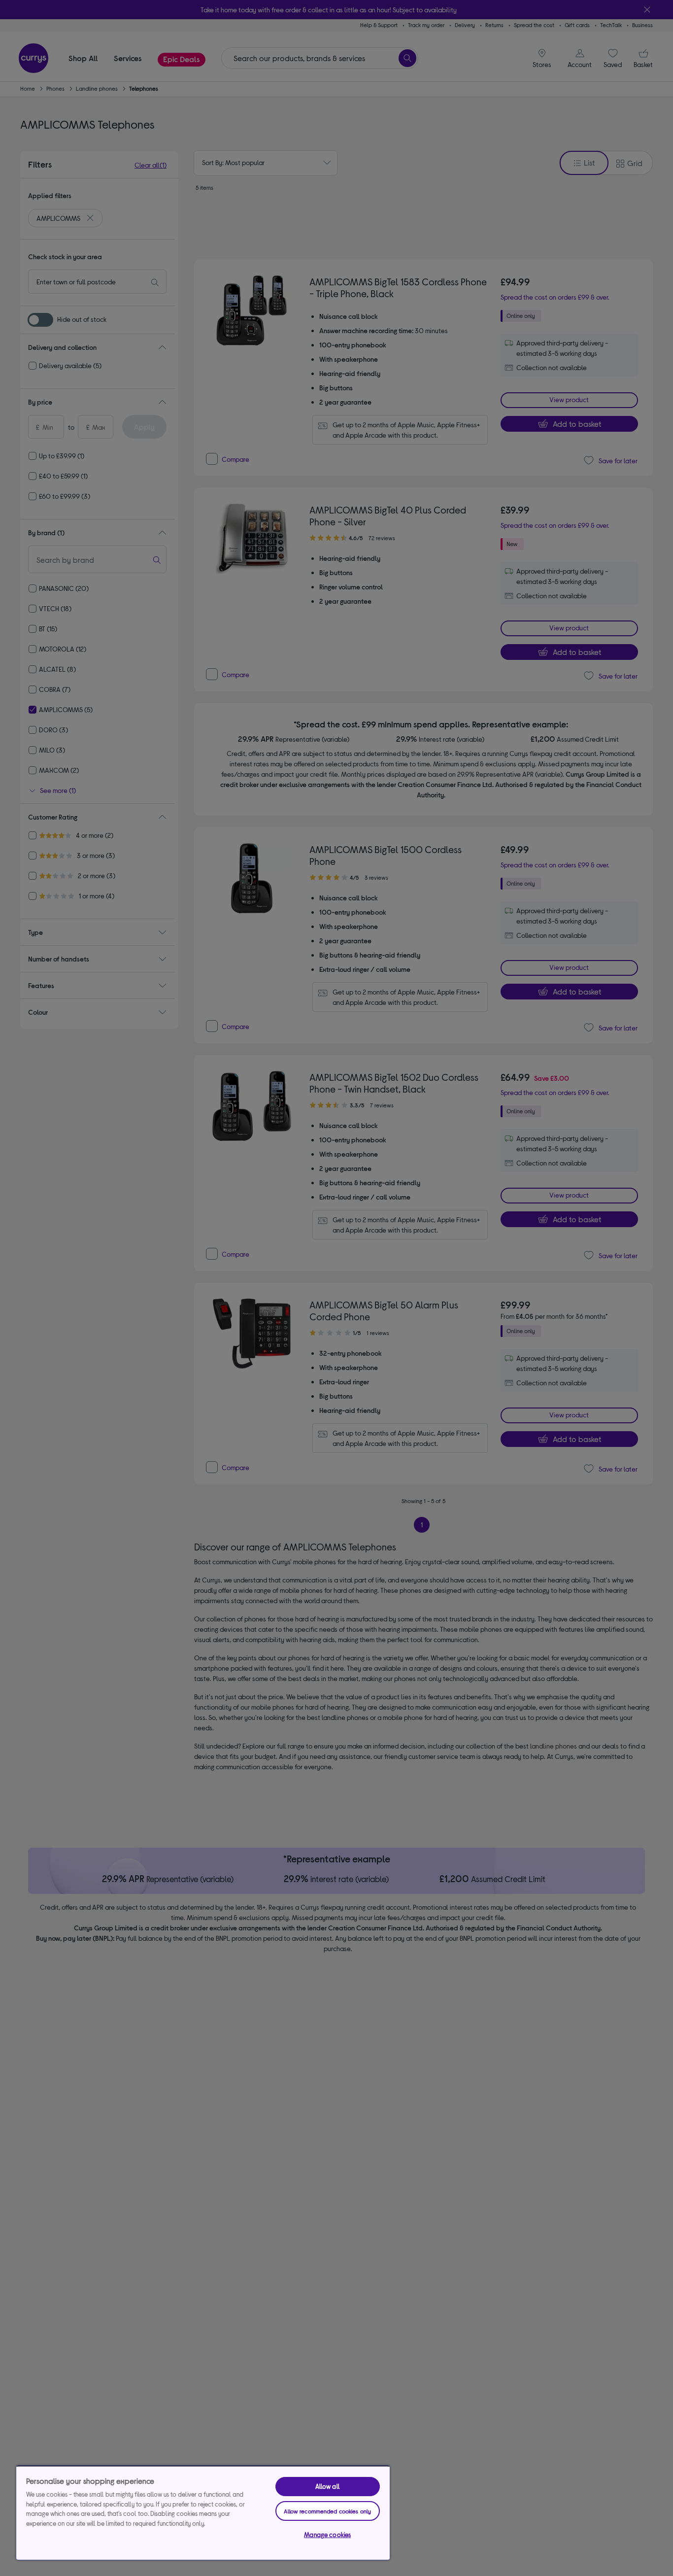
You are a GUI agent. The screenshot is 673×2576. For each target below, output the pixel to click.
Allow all (328, 2486)
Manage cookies (327, 2535)
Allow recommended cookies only (327, 2511)
